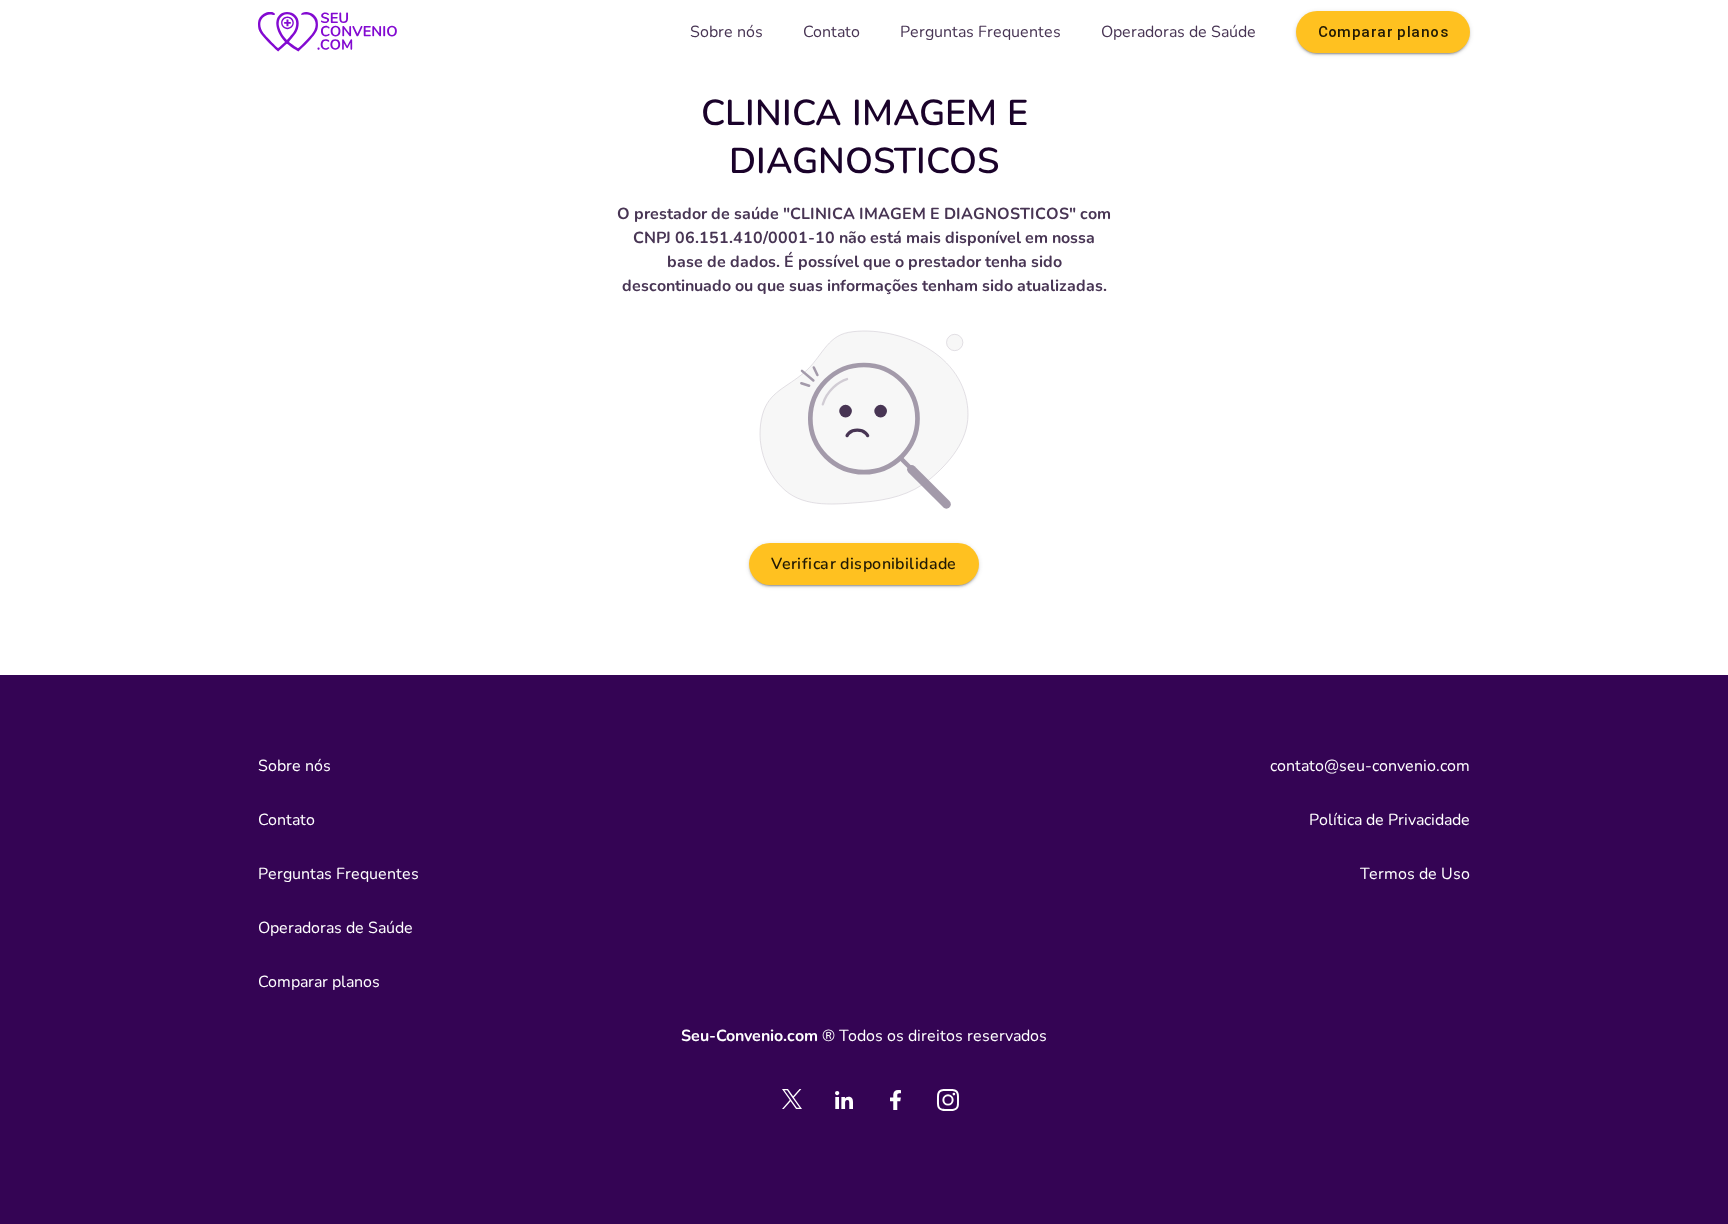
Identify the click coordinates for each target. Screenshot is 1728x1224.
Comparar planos (1383, 32)
